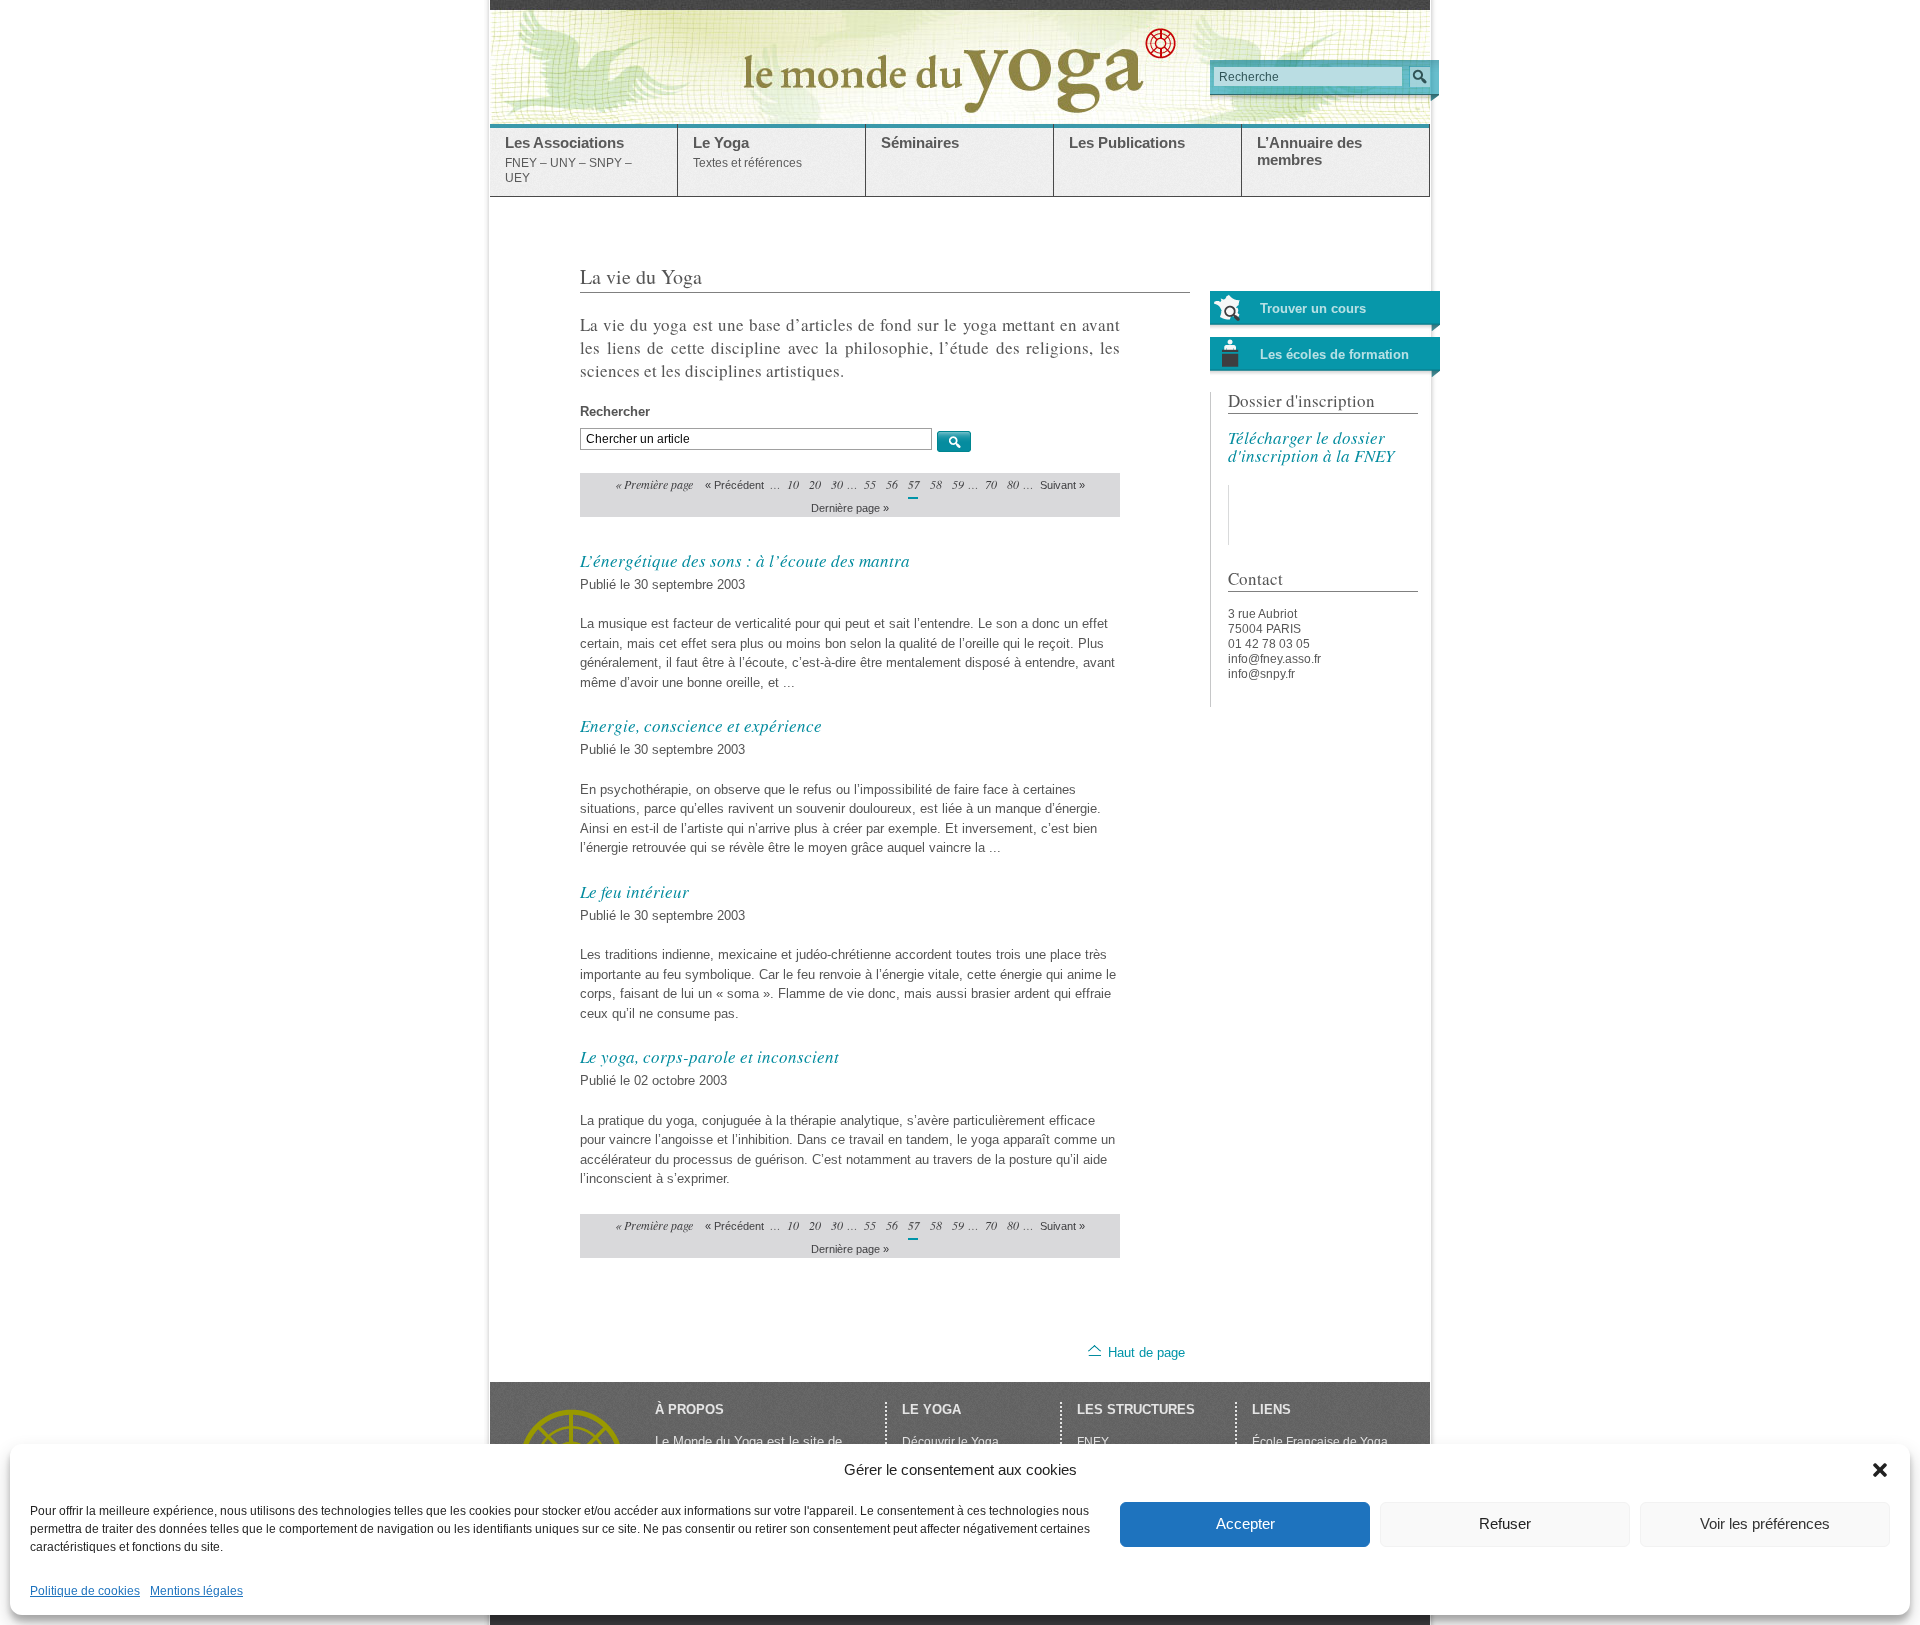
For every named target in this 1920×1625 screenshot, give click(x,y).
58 (935, 484)
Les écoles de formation (1334, 354)
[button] (1880, 1470)
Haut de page (1146, 1352)
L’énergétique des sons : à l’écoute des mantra (745, 560)
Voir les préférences (1765, 1523)
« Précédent (734, 485)
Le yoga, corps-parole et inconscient (709, 1056)
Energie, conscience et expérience (701, 725)
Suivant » (1062, 485)
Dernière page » (850, 508)
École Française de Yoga (1320, 1442)
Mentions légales (196, 1591)
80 (1012, 484)
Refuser (1505, 1523)
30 (836, 484)
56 (891, 484)
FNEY (1093, 1442)
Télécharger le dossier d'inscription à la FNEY (1311, 446)
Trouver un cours (1313, 308)
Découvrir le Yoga (950, 1442)
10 (792, 484)
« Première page (654, 484)
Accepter (1245, 1523)
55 (869, 484)
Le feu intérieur (634, 891)
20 (814, 484)
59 (957, 484)
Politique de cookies (85, 1591)
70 (990, 484)
